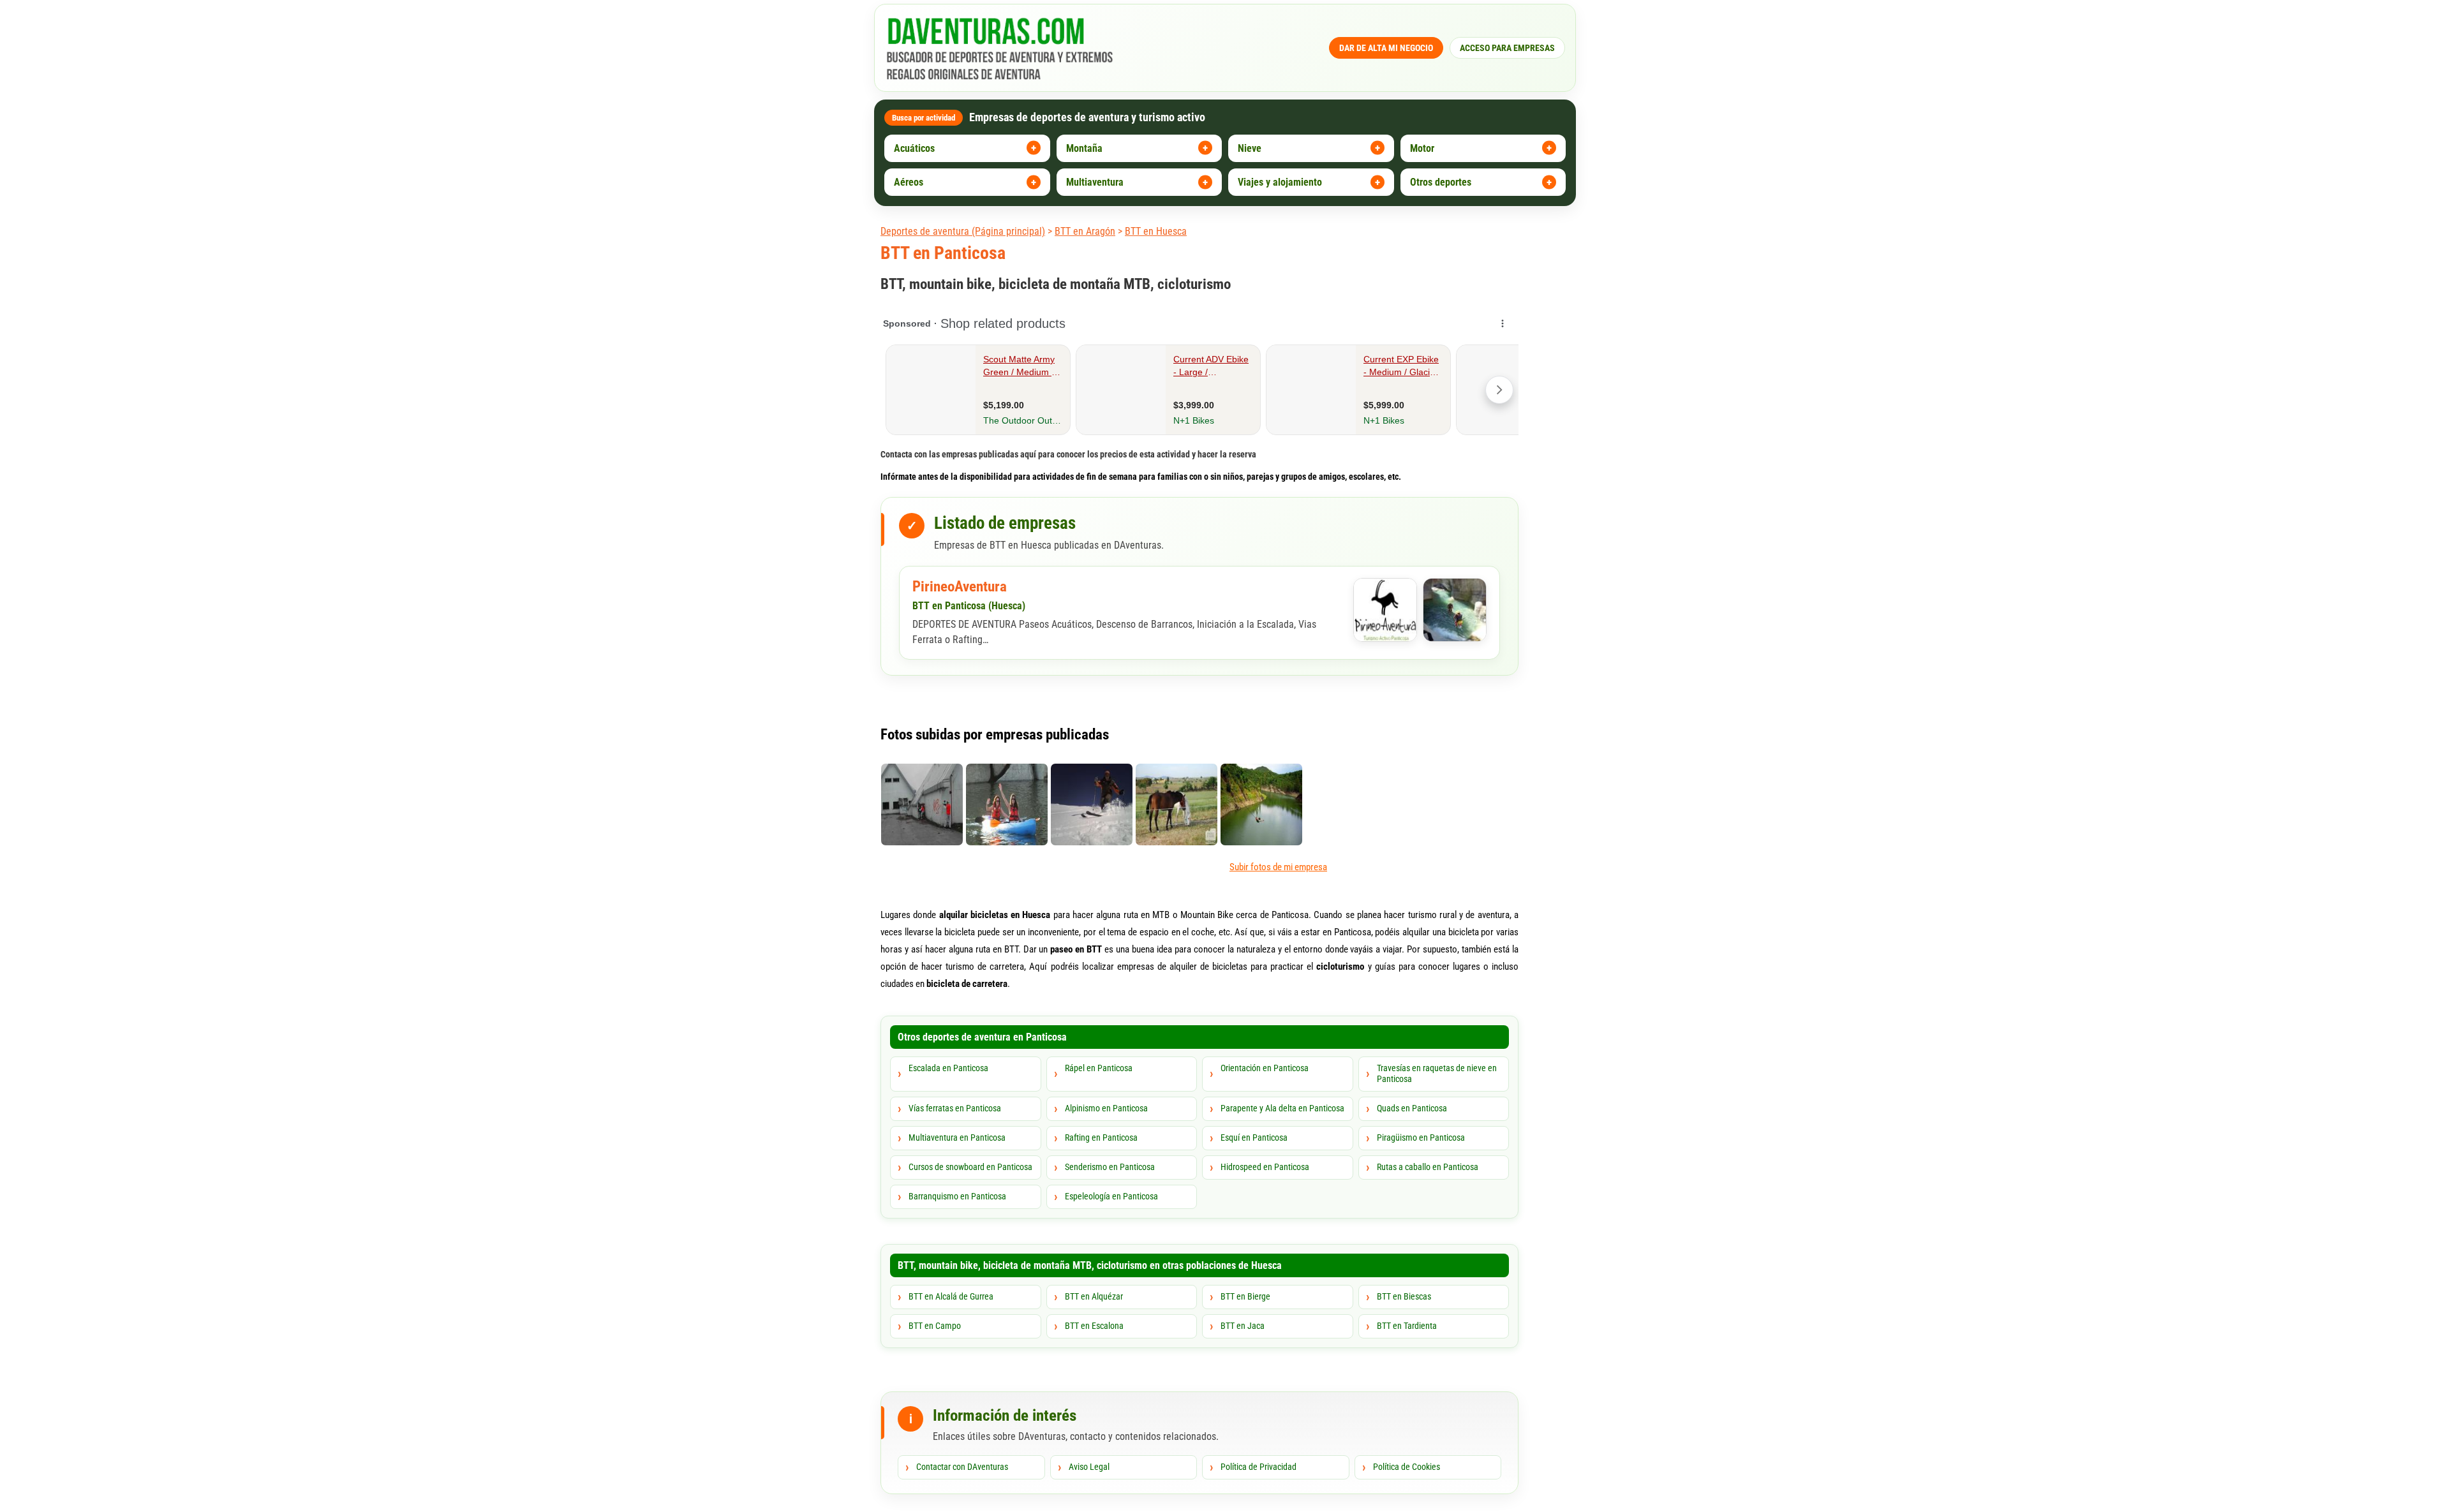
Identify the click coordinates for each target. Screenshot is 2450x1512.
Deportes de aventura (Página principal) (963, 231)
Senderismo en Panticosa (1110, 1167)
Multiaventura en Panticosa (957, 1138)
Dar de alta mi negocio (1386, 48)
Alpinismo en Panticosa (1106, 1108)
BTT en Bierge (1245, 1296)
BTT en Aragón (1085, 231)
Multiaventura (1095, 182)
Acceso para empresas (1507, 48)
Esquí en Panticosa (1254, 1138)
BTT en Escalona (1094, 1326)
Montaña (1084, 148)
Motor (1422, 148)
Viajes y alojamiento (1280, 182)
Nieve (1250, 148)
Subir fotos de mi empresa (1278, 867)
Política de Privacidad (1258, 1467)
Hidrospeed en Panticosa (1265, 1167)
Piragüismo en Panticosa (1421, 1138)
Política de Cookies (1407, 1467)
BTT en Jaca (1243, 1326)
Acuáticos (914, 148)
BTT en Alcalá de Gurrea (951, 1296)
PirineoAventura (960, 587)
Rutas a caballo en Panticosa (1428, 1167)
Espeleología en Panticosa (1111, 1196)
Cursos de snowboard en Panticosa (970, 1167)
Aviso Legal (1089, 1467)
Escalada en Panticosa (948, 1068)
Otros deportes (1441, 182)
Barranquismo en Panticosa (957, 1196)
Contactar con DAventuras (962, 1467)
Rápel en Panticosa (1099, 1068)
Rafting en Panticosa (1101, 1138)
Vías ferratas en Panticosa (955, 1108)
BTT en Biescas (1404, 1296)
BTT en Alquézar (1094, 1296)
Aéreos (909, 182)
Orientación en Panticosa (1265, 1068)
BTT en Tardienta (1407, 1326)
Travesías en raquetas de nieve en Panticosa (1437, 1074)
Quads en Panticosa (1412, 1108)
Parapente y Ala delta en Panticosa (1282, 1108)
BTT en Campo (935, 1326)
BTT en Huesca (1156, 231)
